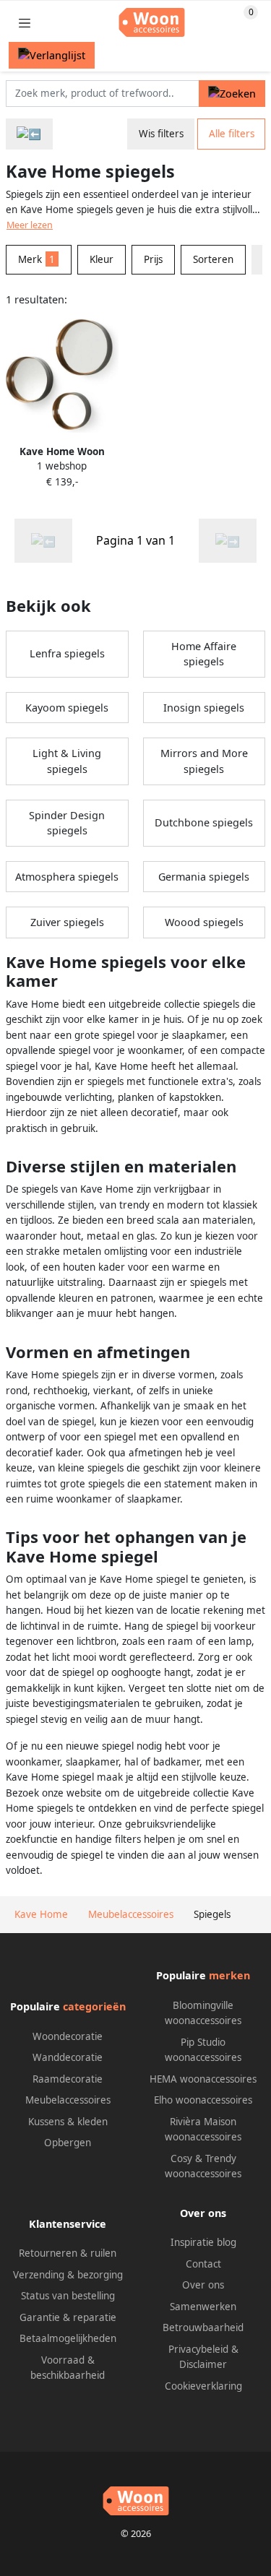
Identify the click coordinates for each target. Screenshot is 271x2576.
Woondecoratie (68, 2036)
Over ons (203, 2285)
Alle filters (232, 134)
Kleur (102, 259)
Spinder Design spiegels (67, 823)
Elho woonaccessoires (203, 2100)
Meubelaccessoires (68, 2100)
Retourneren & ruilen (68, 2253)
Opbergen (68, 2143)
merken (229, 1975)
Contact (203, 2264)
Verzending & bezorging (68, 2275)
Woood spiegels (204, 922)
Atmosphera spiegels (67, 877)
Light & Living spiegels (67, 761)
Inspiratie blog (203, 2242)
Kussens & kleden (68, 2122)
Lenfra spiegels (67, 653)
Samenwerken (203, 2307)
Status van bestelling (68, 2296)
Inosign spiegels (204, 708)
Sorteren (213, 259)
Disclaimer (203, 2364)
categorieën (94, 2006)
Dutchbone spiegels (204, 822)
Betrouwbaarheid (203, 2328)
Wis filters (161, 134)
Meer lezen (30, 225)
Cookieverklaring (203, 2386)
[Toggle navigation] (25, 23)
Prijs (153, 259)
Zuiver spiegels (67, 922)
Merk (36, 259)
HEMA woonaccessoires (203, 2079)
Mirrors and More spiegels (204, 761)
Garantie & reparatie (68, 2317)
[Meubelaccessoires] (29, 134)
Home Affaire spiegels (204, 654)
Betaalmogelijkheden (68, 2338)
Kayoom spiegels (67, 708)
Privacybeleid (198, 2349)
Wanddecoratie (68, 2057)
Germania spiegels (204, 877)
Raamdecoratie (68, 2079)
